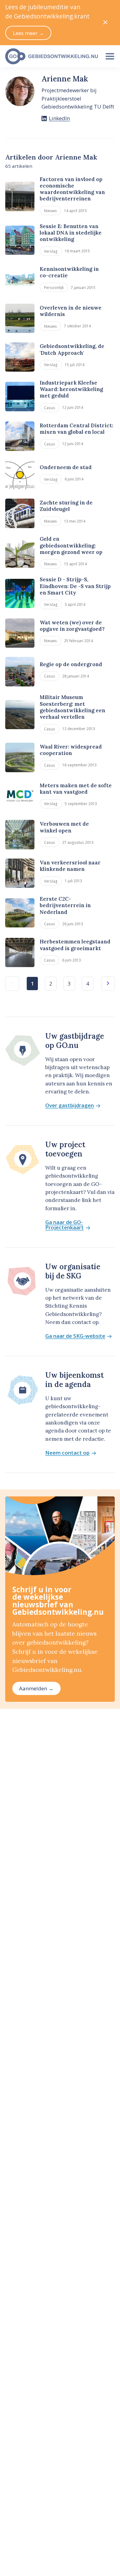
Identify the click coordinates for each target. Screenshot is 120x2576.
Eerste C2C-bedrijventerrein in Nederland (65, 905)
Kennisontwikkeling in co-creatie (69, 272)
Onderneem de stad (66, 467)
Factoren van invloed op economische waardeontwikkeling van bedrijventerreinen (72, 189)
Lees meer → (28, 33)
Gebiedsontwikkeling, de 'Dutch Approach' (72, 349)
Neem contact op (67, 1453)
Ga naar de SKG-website (75, 1336)
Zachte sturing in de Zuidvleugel (66, 506)
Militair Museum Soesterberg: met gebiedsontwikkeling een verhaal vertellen (72, 707)
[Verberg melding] (105, 23)
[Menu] (110, 56)
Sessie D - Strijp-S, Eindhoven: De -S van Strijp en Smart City (75, 586)
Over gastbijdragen (70, 1106)
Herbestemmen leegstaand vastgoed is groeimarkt (75, 945)
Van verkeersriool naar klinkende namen (70, 866)
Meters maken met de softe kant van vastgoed (76, 789)
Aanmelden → (36, 1688)
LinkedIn (59, 118)
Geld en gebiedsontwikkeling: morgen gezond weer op (71, 545)
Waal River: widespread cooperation (71, 750)
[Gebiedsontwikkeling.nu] (50, 56)
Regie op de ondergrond (71, 664)
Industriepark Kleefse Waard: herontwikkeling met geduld (71, 389)
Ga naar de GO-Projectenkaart (64, 1225)
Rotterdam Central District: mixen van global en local (76, 429)
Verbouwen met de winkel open (64, 827)
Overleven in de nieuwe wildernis (71, 311)
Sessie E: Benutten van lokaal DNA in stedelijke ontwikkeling (71, 233)
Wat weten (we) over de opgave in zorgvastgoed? (72, 626)
